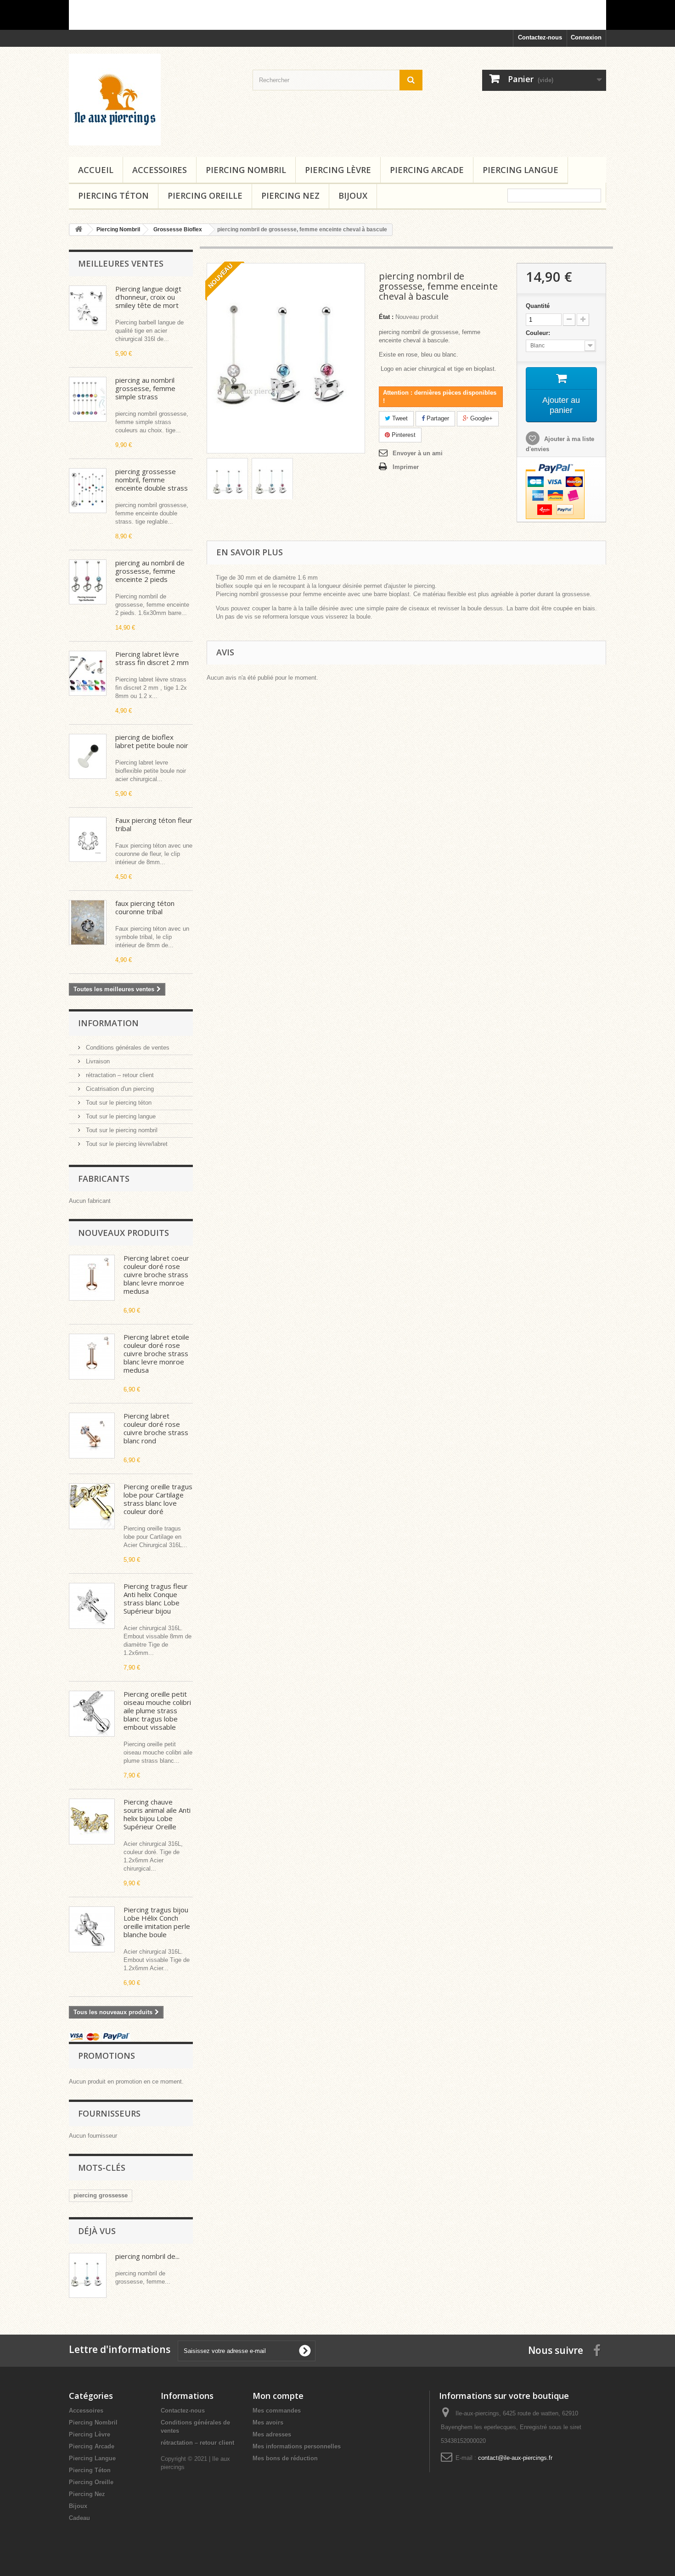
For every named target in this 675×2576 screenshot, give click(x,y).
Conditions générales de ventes (127, 1048)
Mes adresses (272, 2434)
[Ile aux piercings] (154, 100)
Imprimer (406, 467)
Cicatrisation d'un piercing (119, 1089)
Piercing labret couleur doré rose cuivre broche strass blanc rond (156, 1428)
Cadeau (79, 2518)
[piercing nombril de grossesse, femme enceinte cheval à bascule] (227, 482)
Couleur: (540, 333)
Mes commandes (277, 2411)
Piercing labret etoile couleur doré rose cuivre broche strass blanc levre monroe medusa (156, 1353)
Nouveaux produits (124, 1233)
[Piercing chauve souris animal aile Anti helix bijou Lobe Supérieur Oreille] (92, 1822)
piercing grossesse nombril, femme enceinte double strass (152, 480)
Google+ (481, 418)
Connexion (586, 37)
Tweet (399, 418)
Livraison (97, 1061)
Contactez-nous (540, 37)
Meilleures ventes (121, 263)
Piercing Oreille (205, 196)
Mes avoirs (268, 2422)
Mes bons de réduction (285, 2458)
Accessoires (160, 170)
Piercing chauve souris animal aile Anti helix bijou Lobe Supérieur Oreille (157, 1814)
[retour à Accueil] (79, 230)
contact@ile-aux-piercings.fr (515, 2458)
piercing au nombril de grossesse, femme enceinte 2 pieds (150, 571)
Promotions (107, 2056)
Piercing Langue (520, 170)
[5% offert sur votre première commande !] (337, 15)
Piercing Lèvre (338, 170)
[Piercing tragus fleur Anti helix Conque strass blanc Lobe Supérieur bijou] (92, 1606)
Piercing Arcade (427, 170)
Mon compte (278, 2396)
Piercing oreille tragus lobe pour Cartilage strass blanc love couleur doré (158, 1499)
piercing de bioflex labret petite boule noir (152, 741)
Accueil (96, 170)
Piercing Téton (113, 196)
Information (108, 1023)
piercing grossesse (101, 2195)
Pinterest (403, 435)
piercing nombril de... (147, 2256)
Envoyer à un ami (418, 453)
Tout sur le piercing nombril (121, 1130)
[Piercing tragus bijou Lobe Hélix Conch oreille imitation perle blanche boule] (92, 1929)
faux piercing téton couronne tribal (145, 907)
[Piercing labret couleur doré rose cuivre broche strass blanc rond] (92, 1436)
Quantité (538, 306)
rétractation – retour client (119, 1075)
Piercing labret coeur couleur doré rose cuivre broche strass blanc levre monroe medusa (156, 1274)
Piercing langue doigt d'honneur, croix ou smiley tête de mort (148, 297)
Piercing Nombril (246, 170)
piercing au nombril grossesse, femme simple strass (145, 388)
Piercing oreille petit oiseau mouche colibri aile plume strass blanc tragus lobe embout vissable (157, 1710)
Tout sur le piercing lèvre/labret (126, 1144)
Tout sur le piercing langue (120, 1116)
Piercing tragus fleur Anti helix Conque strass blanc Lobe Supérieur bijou (156, 1598)
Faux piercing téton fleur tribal (154, 824)
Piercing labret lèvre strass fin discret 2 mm (152, 658)
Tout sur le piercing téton (118, 1103)
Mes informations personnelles (297, 2446)
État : (386, 317)
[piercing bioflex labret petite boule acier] (88, 756)
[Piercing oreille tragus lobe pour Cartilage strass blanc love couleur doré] (92, 1506)
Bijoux (353, 196)
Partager (437, 418)
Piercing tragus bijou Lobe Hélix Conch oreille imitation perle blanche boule (157, 1922)
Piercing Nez (290, 196)
